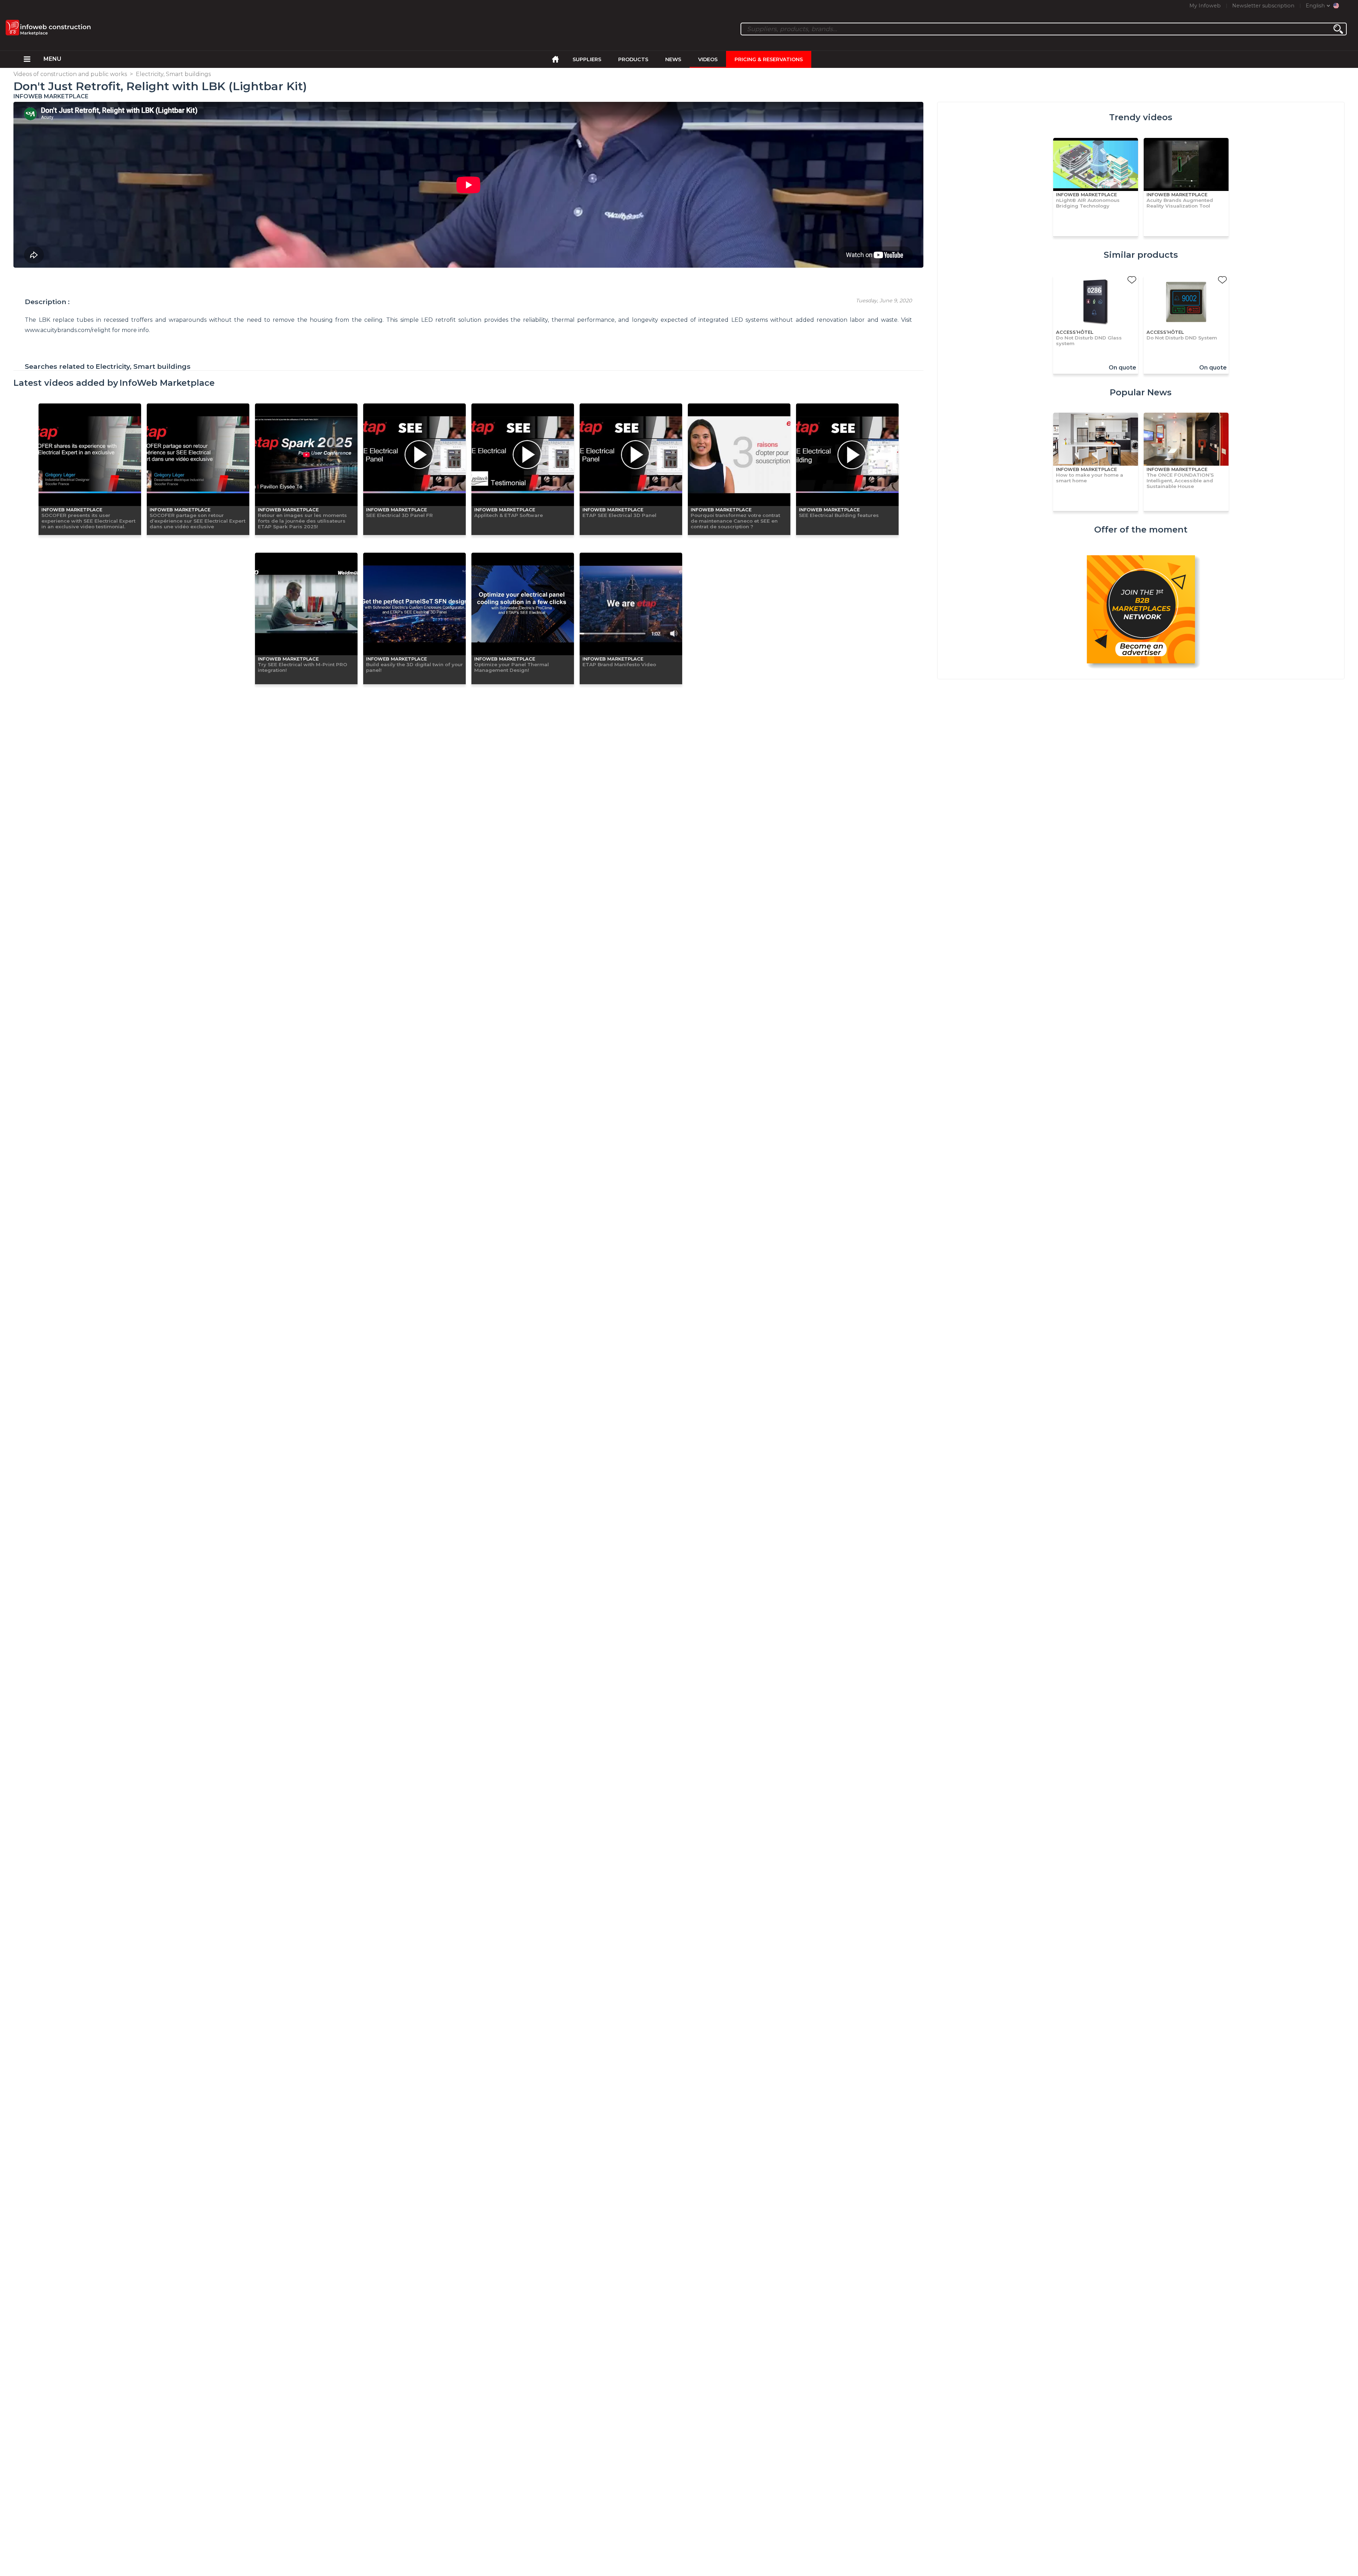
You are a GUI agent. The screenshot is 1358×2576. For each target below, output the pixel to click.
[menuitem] (27, 59)
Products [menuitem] (633, 59)
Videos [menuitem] (708, 59)
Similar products (1141, 255)
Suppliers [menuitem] (587, 59)
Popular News (1141, 392)
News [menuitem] (673, 59)
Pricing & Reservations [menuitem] (769, 59)
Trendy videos (1141, 117)
